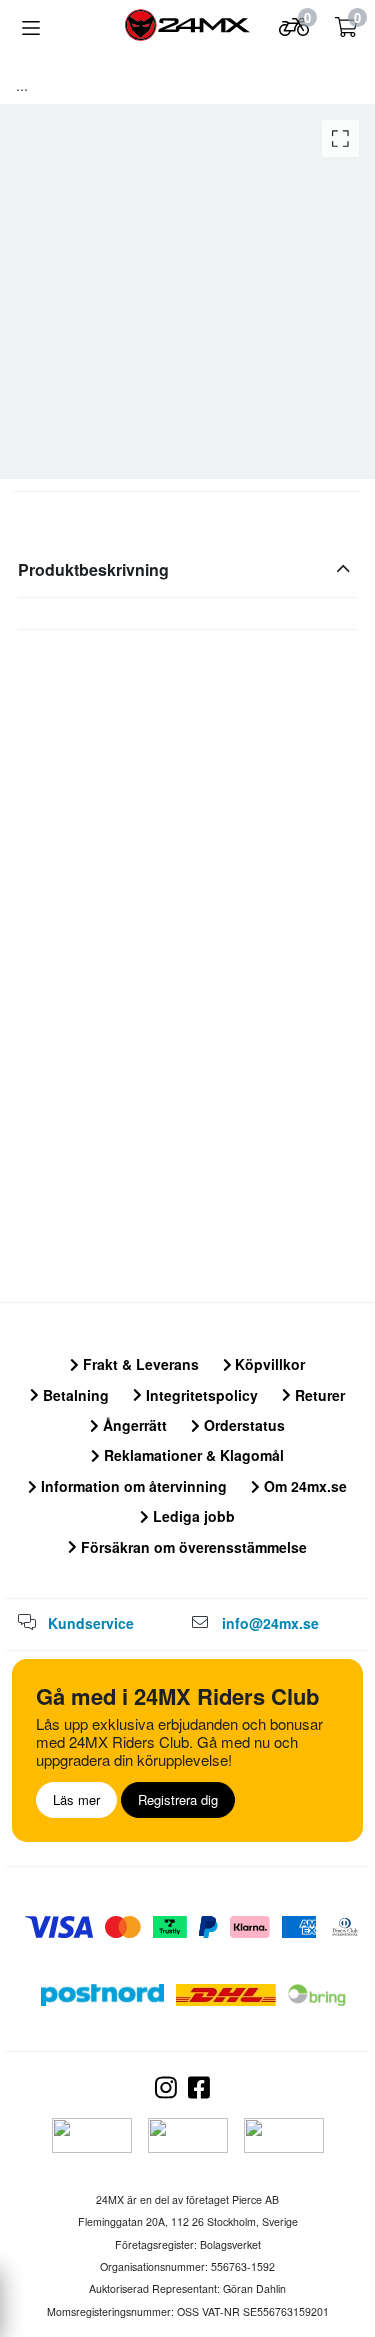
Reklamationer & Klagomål (192, 1455)
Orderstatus (242, 1425)
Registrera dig (178, 1799)
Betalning (74, 1395)
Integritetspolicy (200, 1395)
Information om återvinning (132, 1486)
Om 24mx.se (303, 1486)
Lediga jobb (192, 1516)
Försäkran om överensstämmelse (192, 1547)
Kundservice (91, 1623)
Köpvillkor (268, 1364)
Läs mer (76, 1799)
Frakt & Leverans (139, 1364)
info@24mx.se (270, 1623)
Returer (318, 1395)
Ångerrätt (133, 1425)
